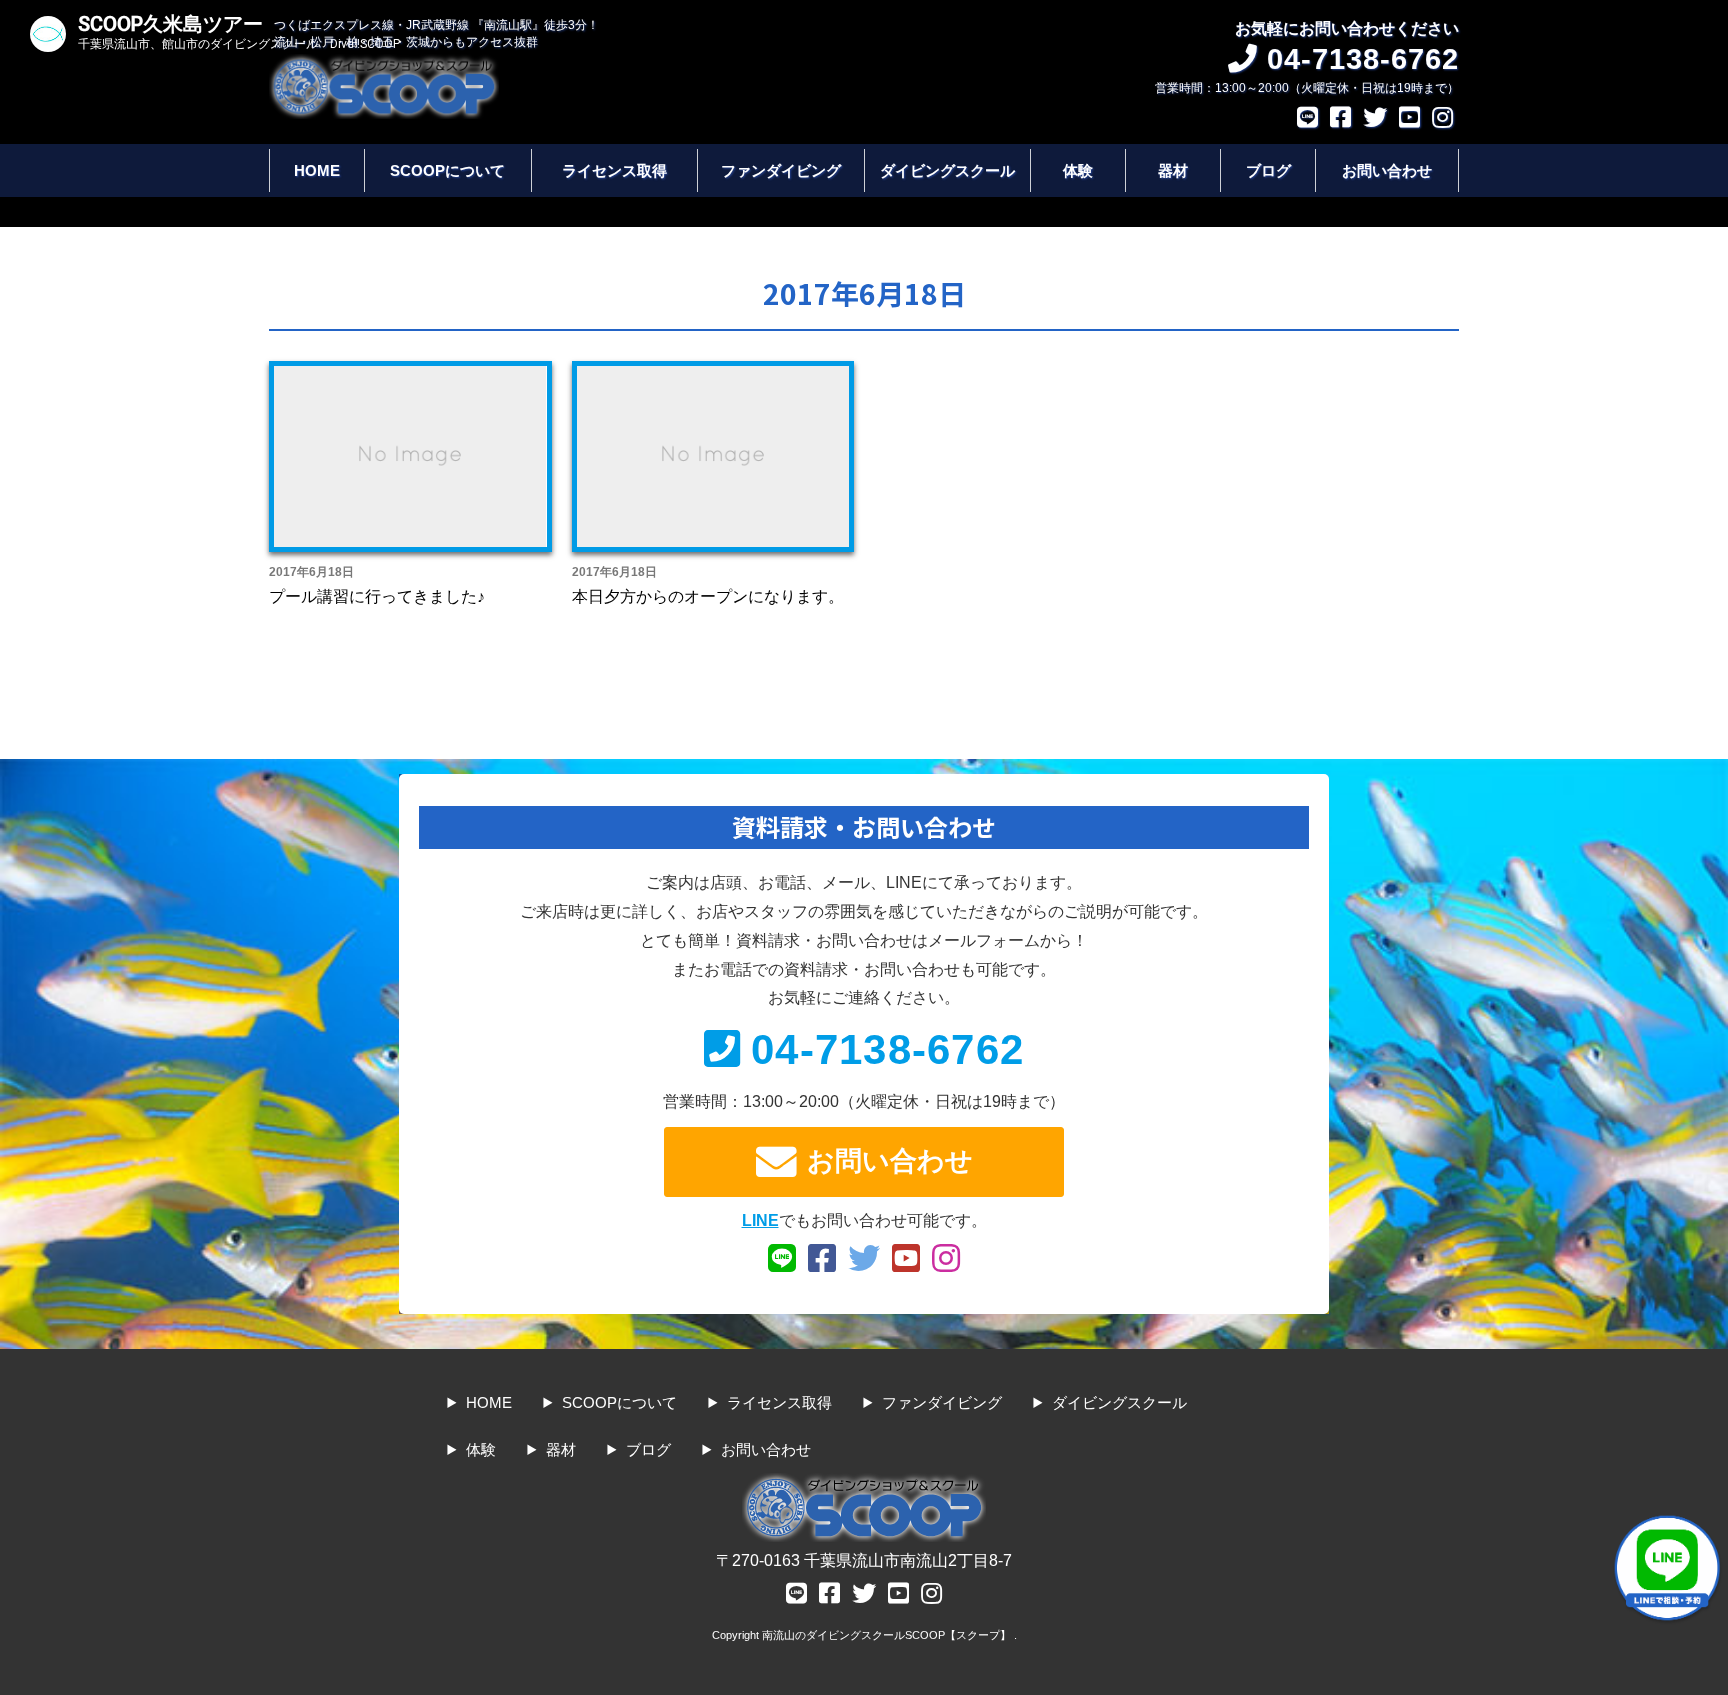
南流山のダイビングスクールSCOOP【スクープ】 (888, 1635)
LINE (760, 1220)
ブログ (1268, 170)
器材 (1173, 170)
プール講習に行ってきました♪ (377, 596)
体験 (1078, 170)
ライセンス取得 (614, 170)
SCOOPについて (447, 170)
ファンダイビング (781, 170)
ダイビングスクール (947, 170)
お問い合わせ (1387, 170)
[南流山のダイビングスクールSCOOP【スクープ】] (384, 63)
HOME (317, 170)
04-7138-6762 (887, 1049)
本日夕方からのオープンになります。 (708, 596)
